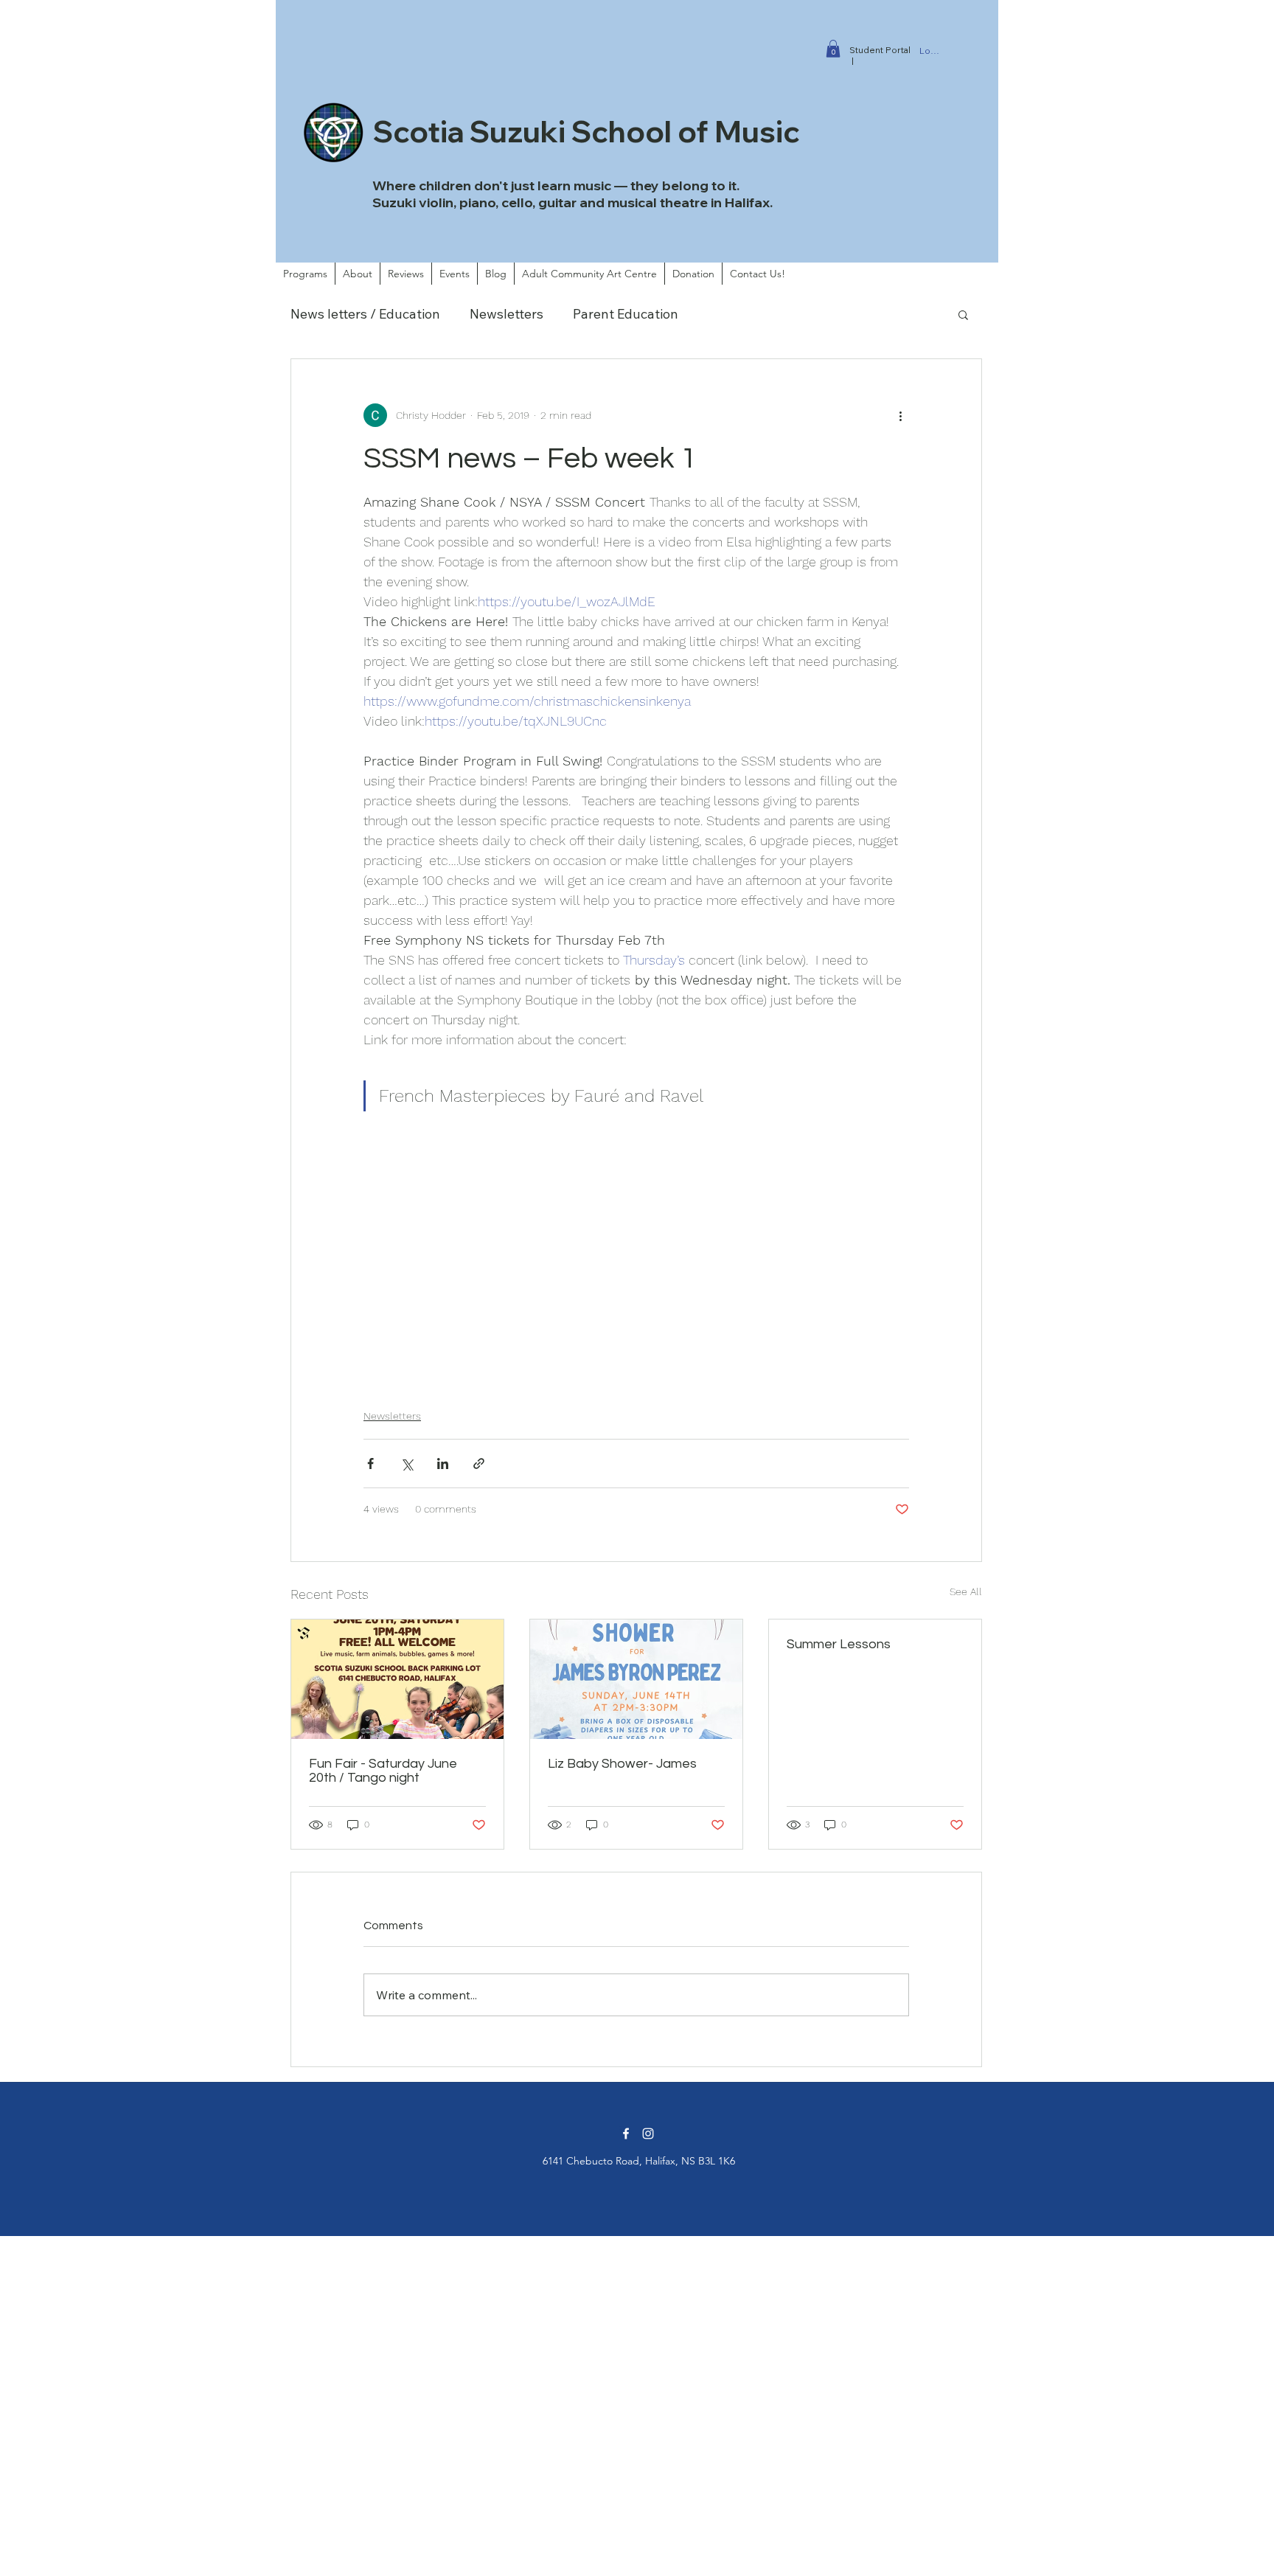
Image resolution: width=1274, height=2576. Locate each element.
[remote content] (636, 1257)
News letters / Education (365, 314)
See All (966, 1591)
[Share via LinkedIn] (443, 1464)
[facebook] (626, 2134)
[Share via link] (479, 1464)
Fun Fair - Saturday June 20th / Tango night (383, 1771)
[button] (833, 49)
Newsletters (507, 314)
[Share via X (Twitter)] (407, 1464)
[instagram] (648, 2134)
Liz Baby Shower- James (622, 1764)
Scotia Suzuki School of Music (586, 131)
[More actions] (900, 415)
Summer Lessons (839, 1644)
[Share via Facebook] (370, 1464)
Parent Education (626, 314)
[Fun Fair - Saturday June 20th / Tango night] (397, 1679)
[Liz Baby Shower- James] (636, 1679)
